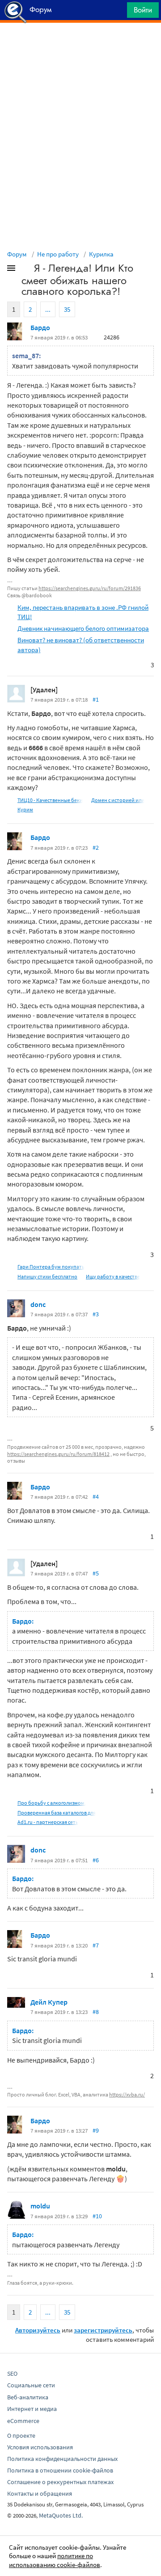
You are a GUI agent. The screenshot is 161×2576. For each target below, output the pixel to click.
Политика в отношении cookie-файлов (60, 2470)
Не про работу (58, 254)
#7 (96, 1945)
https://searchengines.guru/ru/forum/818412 (58, 1454)
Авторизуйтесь (38, 2330)
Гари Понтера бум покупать (51, 1267)
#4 (96, 1497)
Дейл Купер (49, 2002)
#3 (96, 1314)
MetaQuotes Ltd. (61, 2515)
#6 (96, 1860)
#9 (96, 2130)
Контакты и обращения (40, 2493)
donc (38, 1304)
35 (67, 309)
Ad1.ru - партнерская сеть (48, 1822)
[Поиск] (117, 12)
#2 (96, 848)
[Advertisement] (80, 45)
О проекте (21, 2435)
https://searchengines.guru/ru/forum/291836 (90, 588)
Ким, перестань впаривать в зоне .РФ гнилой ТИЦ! (83, 612)
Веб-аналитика (28, 2397)
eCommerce (23, 2421)
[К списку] (26, 270)
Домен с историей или (118, 800)
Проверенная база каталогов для (57, 1813)
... (48, 309)
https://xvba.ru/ (127, 2094)
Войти (143, 10)
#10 (97, 2216)
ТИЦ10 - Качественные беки (50, 800)
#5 (96, 1573)
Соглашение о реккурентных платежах (60, 2482)
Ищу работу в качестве (113, 1276)
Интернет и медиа (32, 2409)
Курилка (101, 254)
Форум (17, 254)
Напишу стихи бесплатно (47, 1276)
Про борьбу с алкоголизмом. (52, 1803)
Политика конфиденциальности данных (62, 2459)
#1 (96, 699)
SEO (12, 2373)
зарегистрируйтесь (103, 2330)
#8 (96, 2012)
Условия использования (40, 2447)
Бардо (40, 327)
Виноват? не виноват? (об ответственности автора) (81, 645)
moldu (40, 2206)
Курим (25, 809)
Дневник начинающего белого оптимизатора (83, 628)
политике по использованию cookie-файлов (55, 2560)
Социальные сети (31, 2385)
